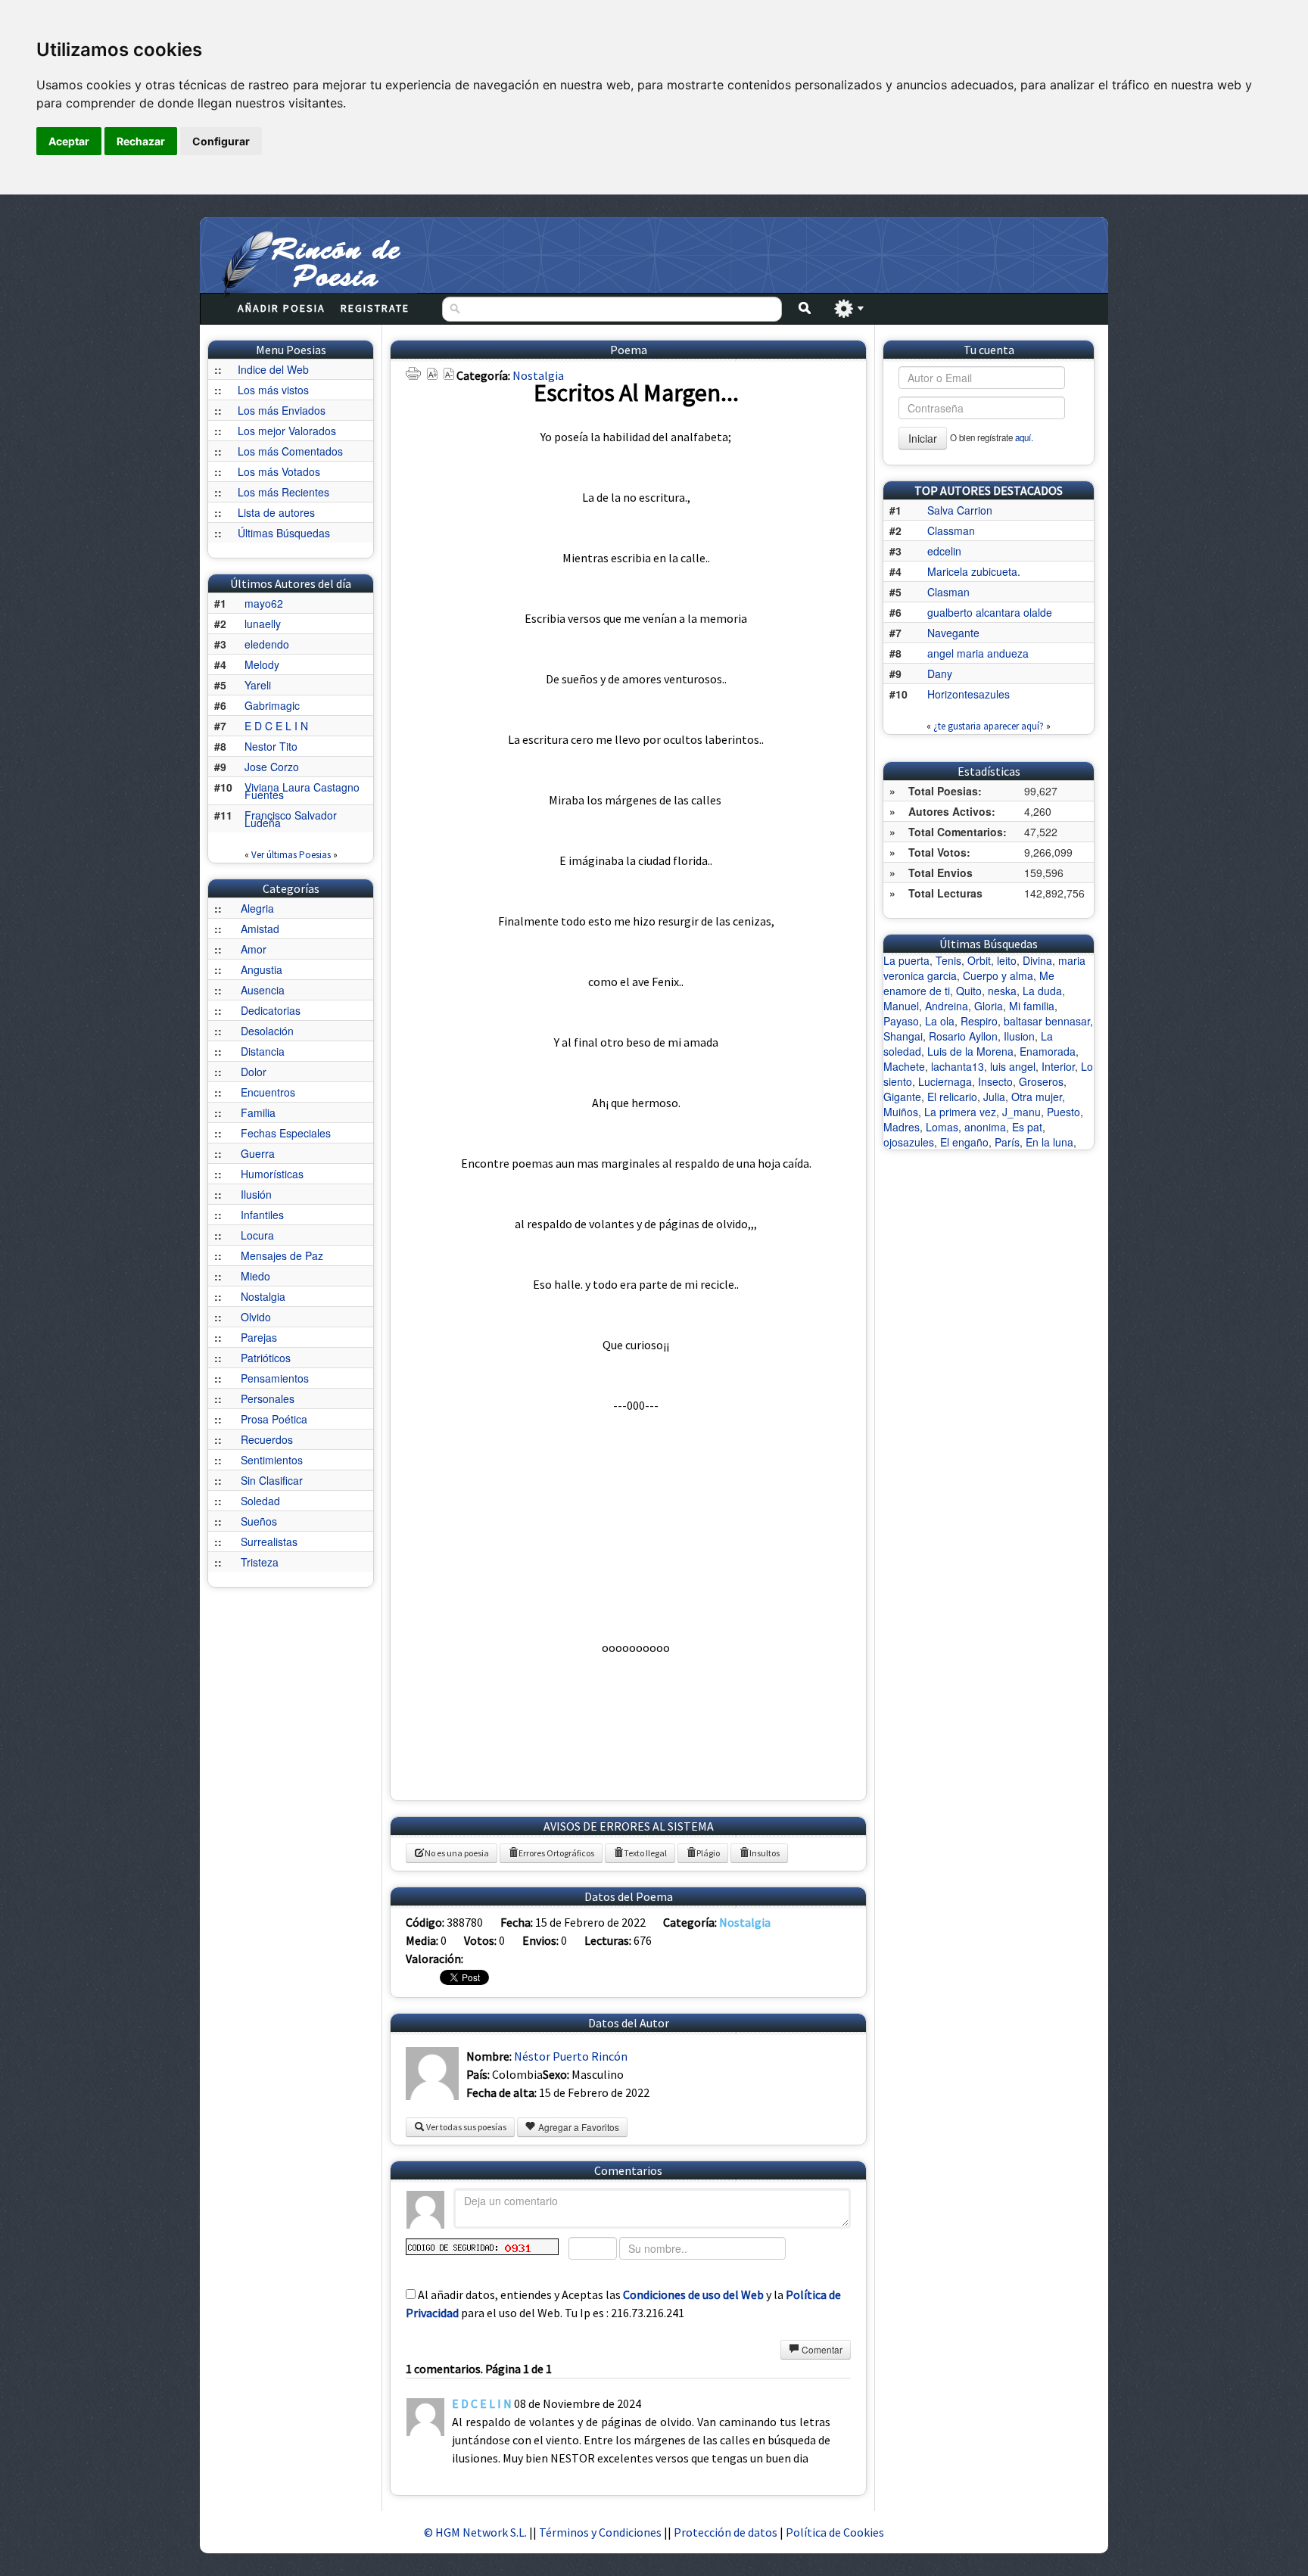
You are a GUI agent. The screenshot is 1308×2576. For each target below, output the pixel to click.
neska (1002, 991)
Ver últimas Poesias (291, 855)
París (1007, 1142)
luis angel (1013, 1066)
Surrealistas (269, 1542)
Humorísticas (272, 1174)
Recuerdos (267, 1439)
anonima (985, 1127)
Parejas (259, 1337)
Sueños (259, 1521)
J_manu (1021, 1112)
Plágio (708, 1853)
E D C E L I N (276, 726)
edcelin (944, 551)
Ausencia (263, 990)
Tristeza (260, 1562)
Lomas (942, 1127)
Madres (902, 1127)
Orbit (979, 960)
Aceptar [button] (69, 141)
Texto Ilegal (645, 1853)
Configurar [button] (221, 141)
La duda (1042, 991)
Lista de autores (276, 512)
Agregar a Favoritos (578, 2127)
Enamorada (1048, 1051)
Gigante (902, 1097)
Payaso (901, 1021)
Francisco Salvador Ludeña (291, 819)
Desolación (267, 1031)
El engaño (964, 1142)
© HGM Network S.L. (475, 2532)
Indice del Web (273, 369)
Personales (268, 1398)
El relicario (952, 1097)
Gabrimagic (272, 705)
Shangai (903, 1036)
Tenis (948, 960)
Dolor (254, 1072)
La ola (940, 1021)
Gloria (989, 1006)
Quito (969, 991)
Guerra (258, 1153)
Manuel (901, 1006)
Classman (951, 530)
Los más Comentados (290, 451)
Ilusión (256, 1194)
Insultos (765, 1853)
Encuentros (268, 1092)
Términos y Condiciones (600, 2532)
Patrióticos (266, 1358)
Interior (1058, 1066)
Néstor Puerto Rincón (571, 2056)
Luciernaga (945, 1081)
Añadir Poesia (282, 308)
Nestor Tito (271, 746)
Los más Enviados (282, 410)
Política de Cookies (835, 2532)
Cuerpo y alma (998, 975)
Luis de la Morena (970, 1051)
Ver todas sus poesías (466, 2127)
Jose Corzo (272, 767)
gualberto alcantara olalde (990, 612)
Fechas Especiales (286, 1133)
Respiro (979, 1021)
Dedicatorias (271, 1010)
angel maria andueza (978, 653)
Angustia (262, 969)
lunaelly (263, 624)
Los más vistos (273, 390)
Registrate (375, 308)
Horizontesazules (969, 694)
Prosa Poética (274, 1419)
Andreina (947, 1006)
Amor (254, 949)
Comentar (821, 2349)
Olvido (256, 1317)
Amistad (260, 929)
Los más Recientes (283, 492)
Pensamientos (275, 1378)
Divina (1037, 960)
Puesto (1064, 1112)
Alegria (257, 908)
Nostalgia (263, 1296)
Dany (940, 674)
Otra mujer (1037, 1097)
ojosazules (909, 1142)
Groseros (1041, 1081)
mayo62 (264, 603)
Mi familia (1032, 1006)
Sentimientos (272, 1460)
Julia (994, 1097)
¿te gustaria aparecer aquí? (989, 726)
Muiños (901, 1112)
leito (1007, 960)
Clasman (948, 592)
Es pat (1027, 1127)
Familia (258, 1112)
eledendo (267, 644)
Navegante (953, 633)
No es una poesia (457, 1853)
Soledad (260, 1501)
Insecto (995, 1081)
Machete (904, 1066)
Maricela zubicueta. (974, 571)
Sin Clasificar (272, 1480)
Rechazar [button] (141, 141)
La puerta (906, 960)
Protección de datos (727, 2532)
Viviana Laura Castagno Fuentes (302, 791)
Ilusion (1019, 1036)
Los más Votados (279, 471)
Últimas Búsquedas (284, 533)
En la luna (1050, 1142)
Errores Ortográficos (556, 1853)
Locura (257, 1235)
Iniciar (923, 438)
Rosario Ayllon (963, 1036)
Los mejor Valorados (287, 431)
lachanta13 (958, 1066)
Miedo (255, 1276)
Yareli (258, 685)
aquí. (1024, 437)
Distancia (263, 1051)
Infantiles (262, 1215)
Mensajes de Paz (282, 1255)
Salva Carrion (960, 510)
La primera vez (960, 1112)
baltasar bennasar (1047, 1021)
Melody (262, 664)
